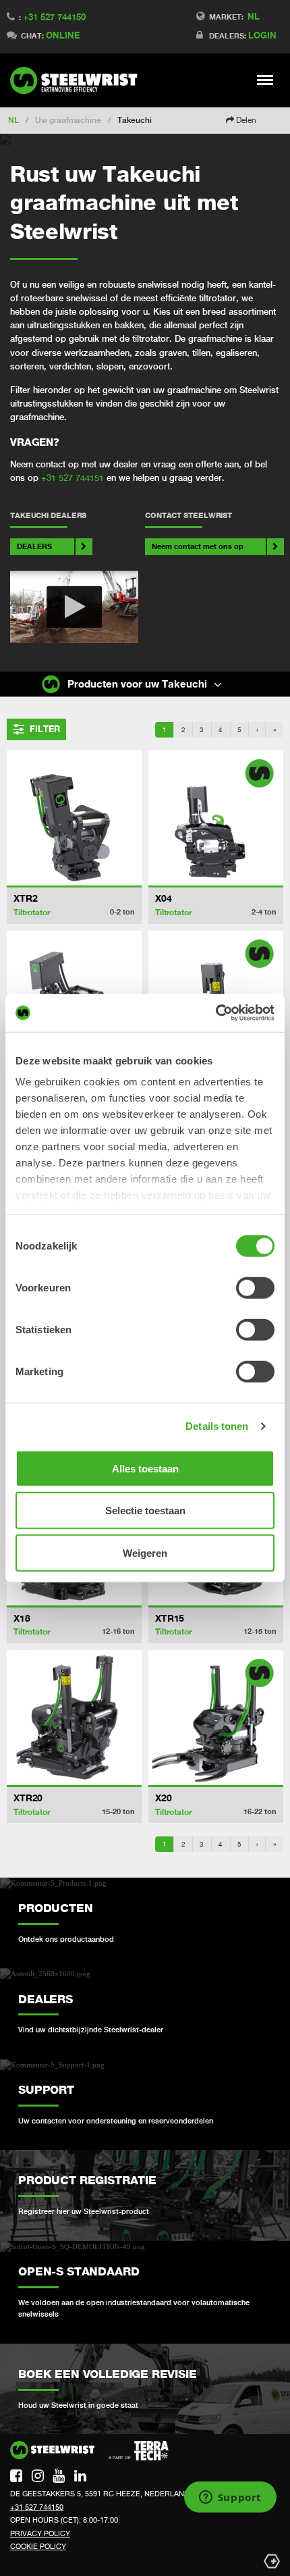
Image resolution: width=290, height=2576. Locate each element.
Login (262, 35)
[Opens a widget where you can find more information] (230, 2498)
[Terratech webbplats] (139, 2451)
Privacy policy (40, 2533)
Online (63, 35)
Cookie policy (38, 2546)
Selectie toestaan (145, 1511)
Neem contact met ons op (198, 546)
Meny (265, 80)
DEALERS (34, 546)
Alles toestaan (145, 1468)
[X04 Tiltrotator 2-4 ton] (216, 818)
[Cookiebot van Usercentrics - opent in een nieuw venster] (215, 1013)
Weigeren (145, 1552)
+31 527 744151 (72, 478)
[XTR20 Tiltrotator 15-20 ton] (74, 1718)
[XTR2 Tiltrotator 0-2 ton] (74, 818)
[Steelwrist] (78, 80)
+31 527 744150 (54, 17)
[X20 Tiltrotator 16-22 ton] (216, 1718)
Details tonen (217, 1426)
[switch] (255, 1287)
